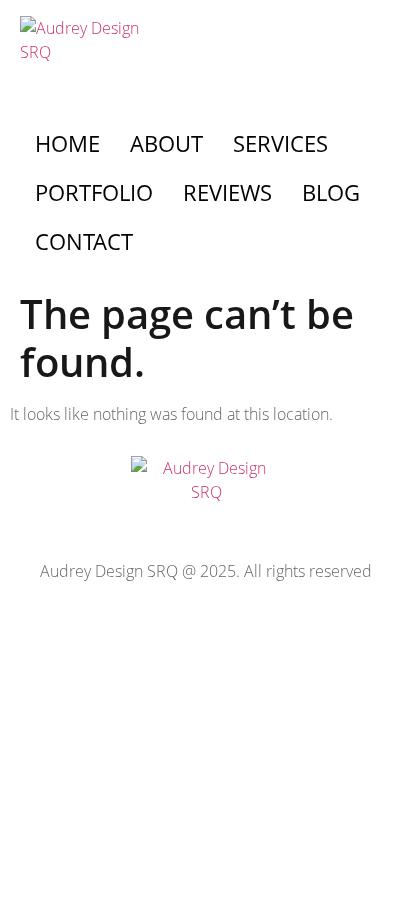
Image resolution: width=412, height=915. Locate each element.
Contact (84, 241)
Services (280, 143)
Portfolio (94, 192)
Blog (331, 192)
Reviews (227, 192)
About (166, 143)
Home (67, 143)
